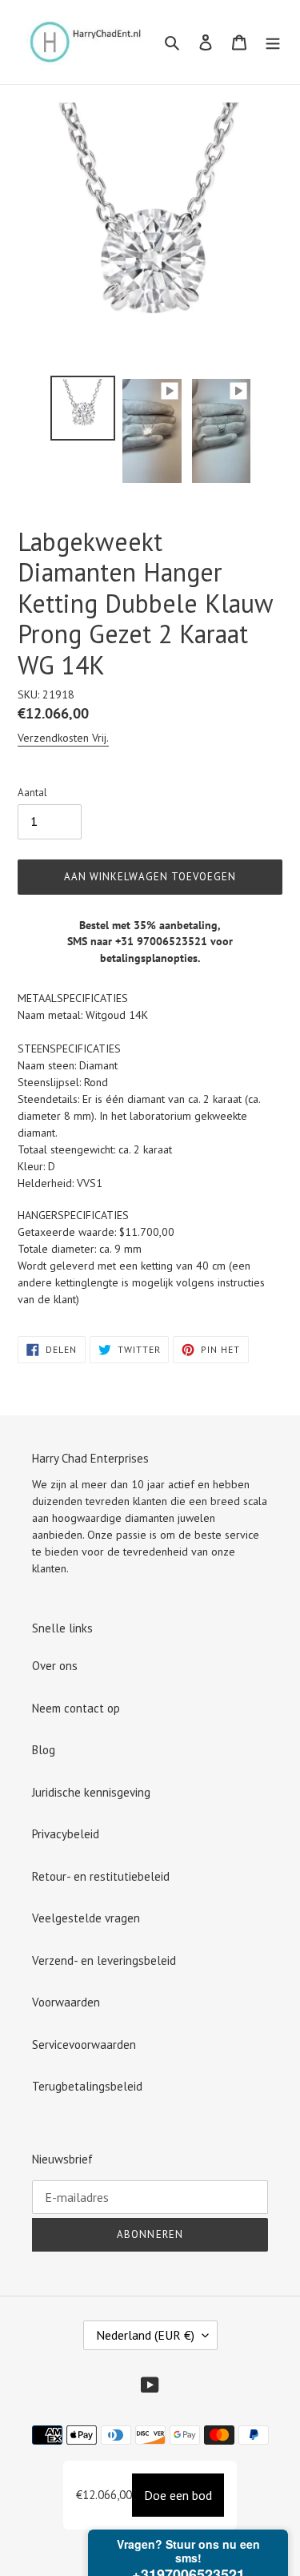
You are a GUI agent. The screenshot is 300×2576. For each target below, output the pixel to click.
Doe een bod (178, 2495)
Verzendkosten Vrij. (63, 738)
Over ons (55, 1666)
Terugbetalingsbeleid (87, 2086)
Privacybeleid (66, 1834)
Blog (44, 1750)
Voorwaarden (66, 2002)
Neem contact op (76, 1708)
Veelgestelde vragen (86, 1918)
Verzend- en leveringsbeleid (104, 1960)
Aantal (32, 793)
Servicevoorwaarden (84, 2045)
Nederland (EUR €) (145, 2335)
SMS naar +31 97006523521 (137, 941)
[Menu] (273, 42)
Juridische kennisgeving (91, 1792)
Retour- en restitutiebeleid (101, 1876)
